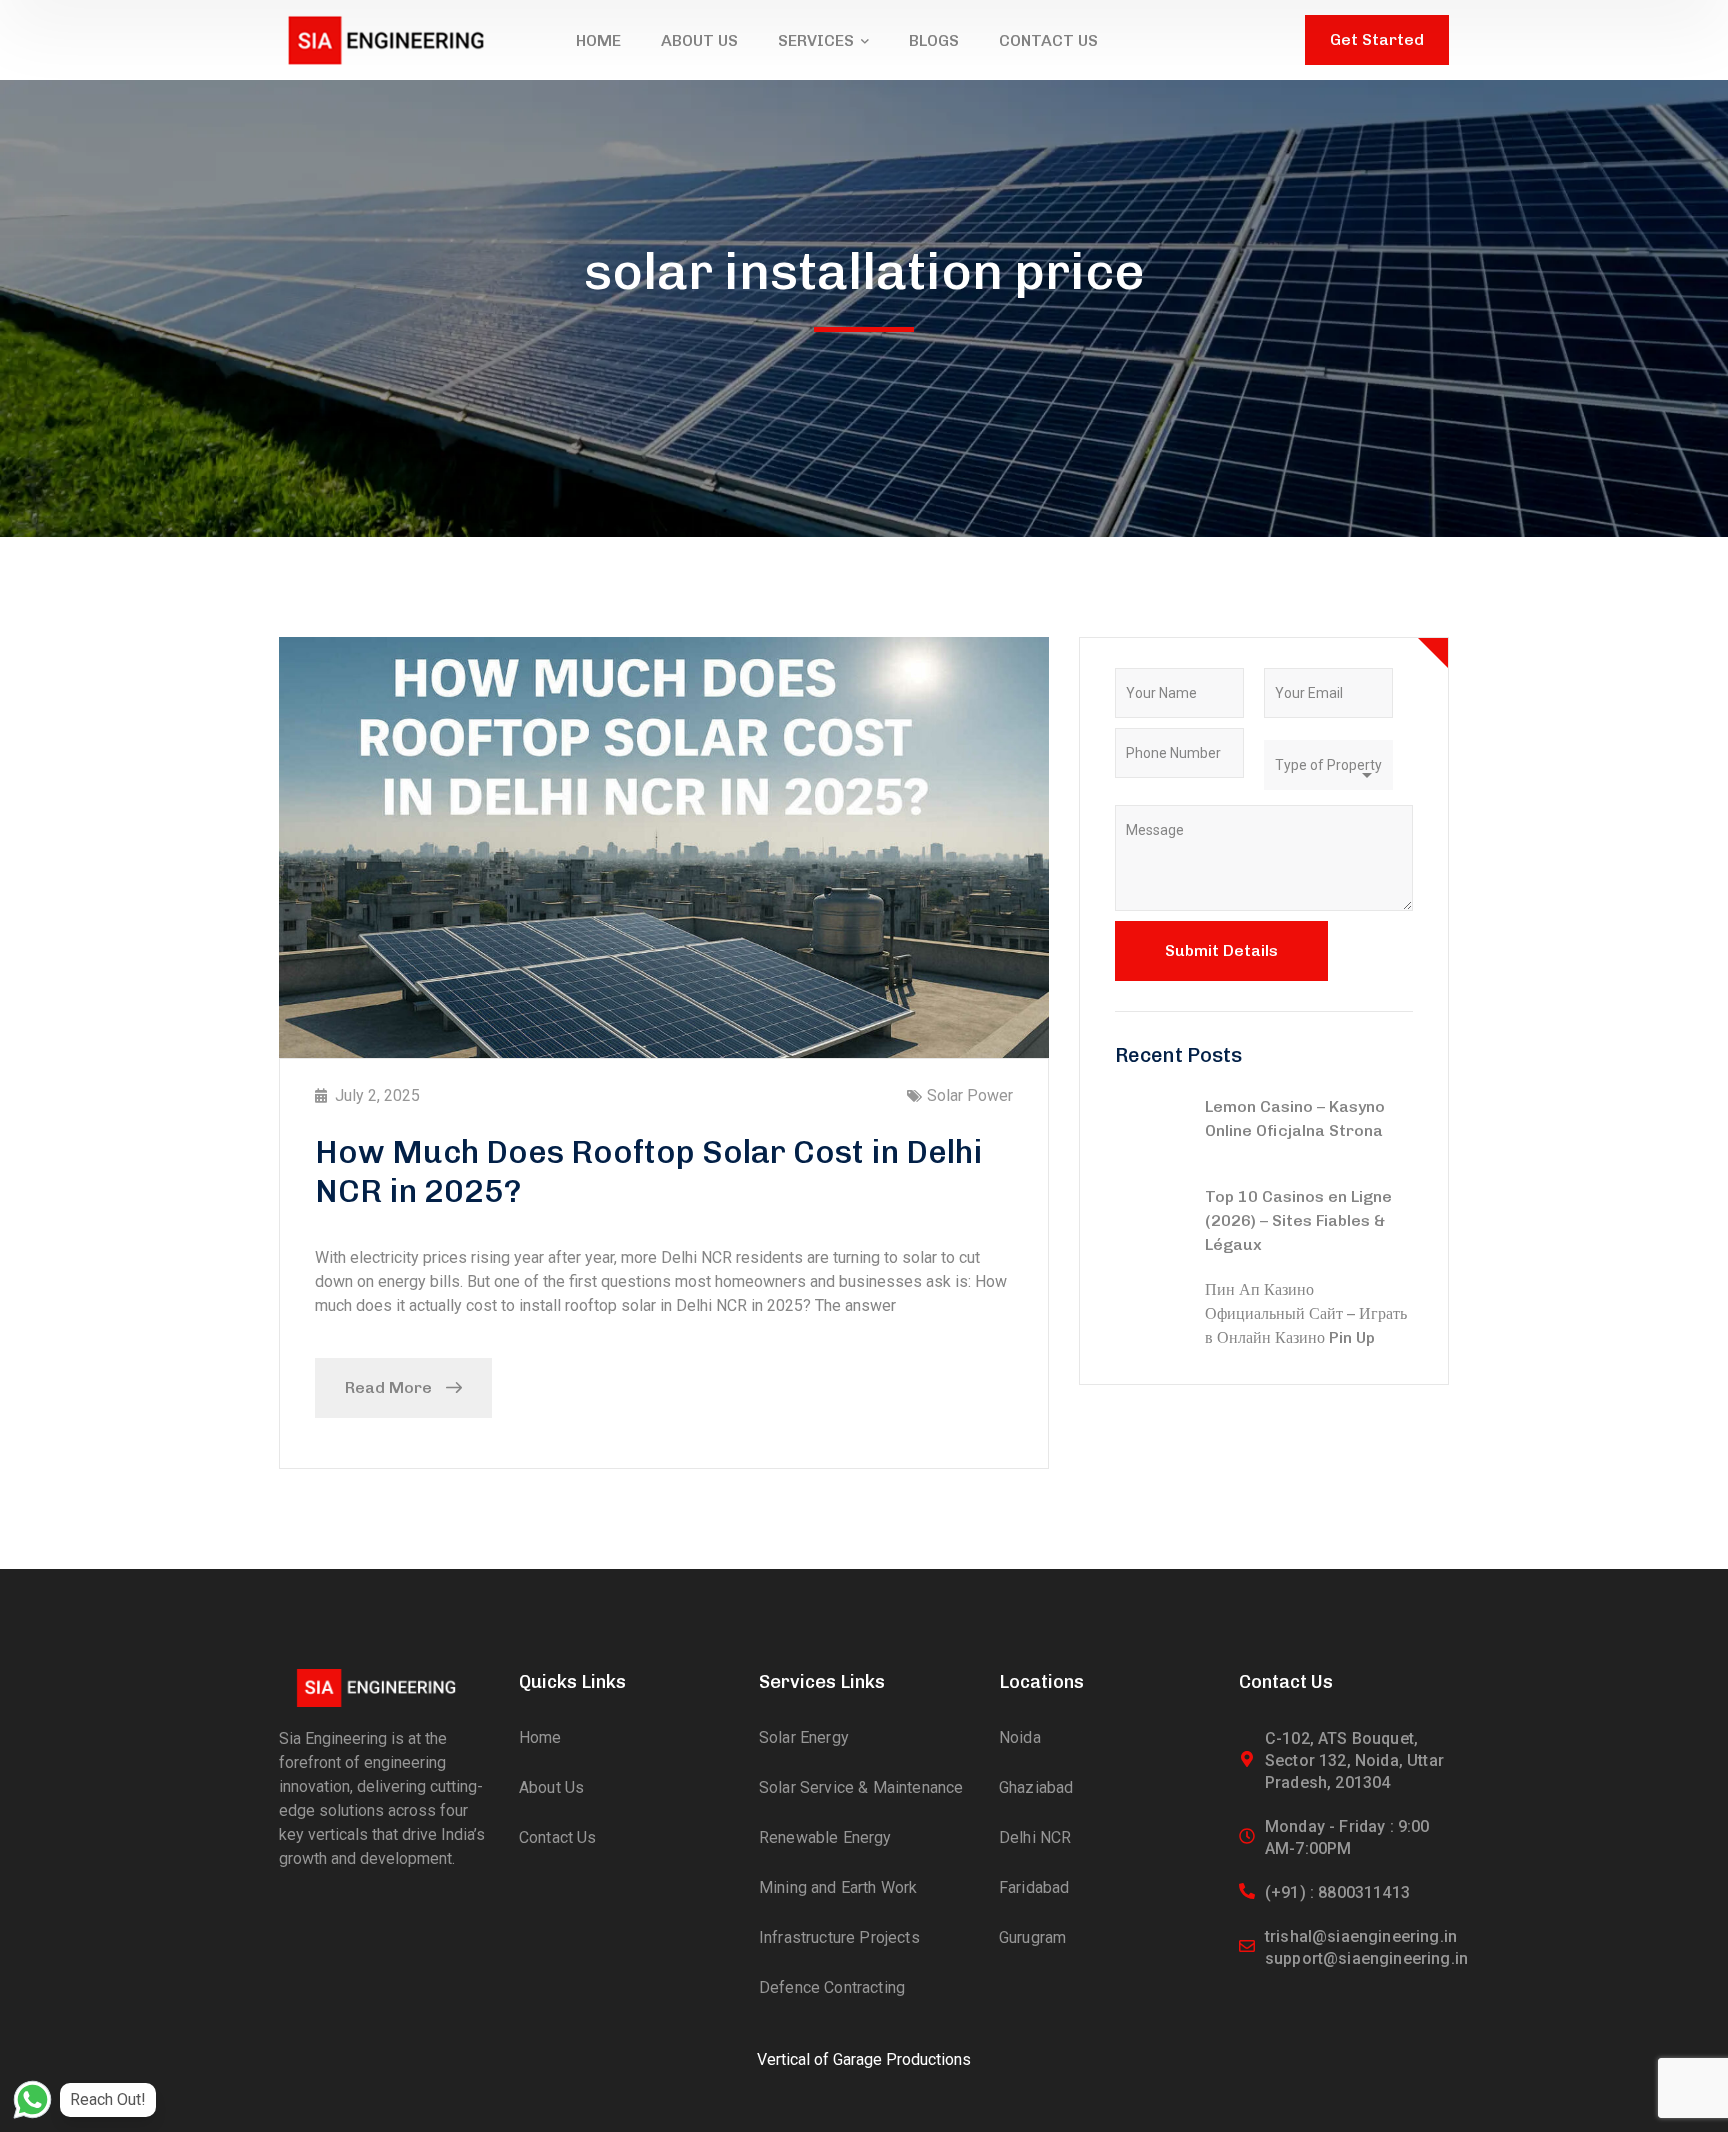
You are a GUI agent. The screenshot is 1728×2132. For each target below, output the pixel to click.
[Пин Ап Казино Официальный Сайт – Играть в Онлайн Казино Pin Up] (1150, 1315)
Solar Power (970, 1095)
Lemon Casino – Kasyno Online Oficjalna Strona (1295, 1118)
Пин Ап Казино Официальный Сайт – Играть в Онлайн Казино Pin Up (1306, 1313)
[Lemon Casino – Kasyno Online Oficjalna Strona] (1150, 1132)
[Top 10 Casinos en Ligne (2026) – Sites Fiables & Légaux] (1150, 1222)
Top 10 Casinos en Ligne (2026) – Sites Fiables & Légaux (1298, 1220)
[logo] (385, 38)
